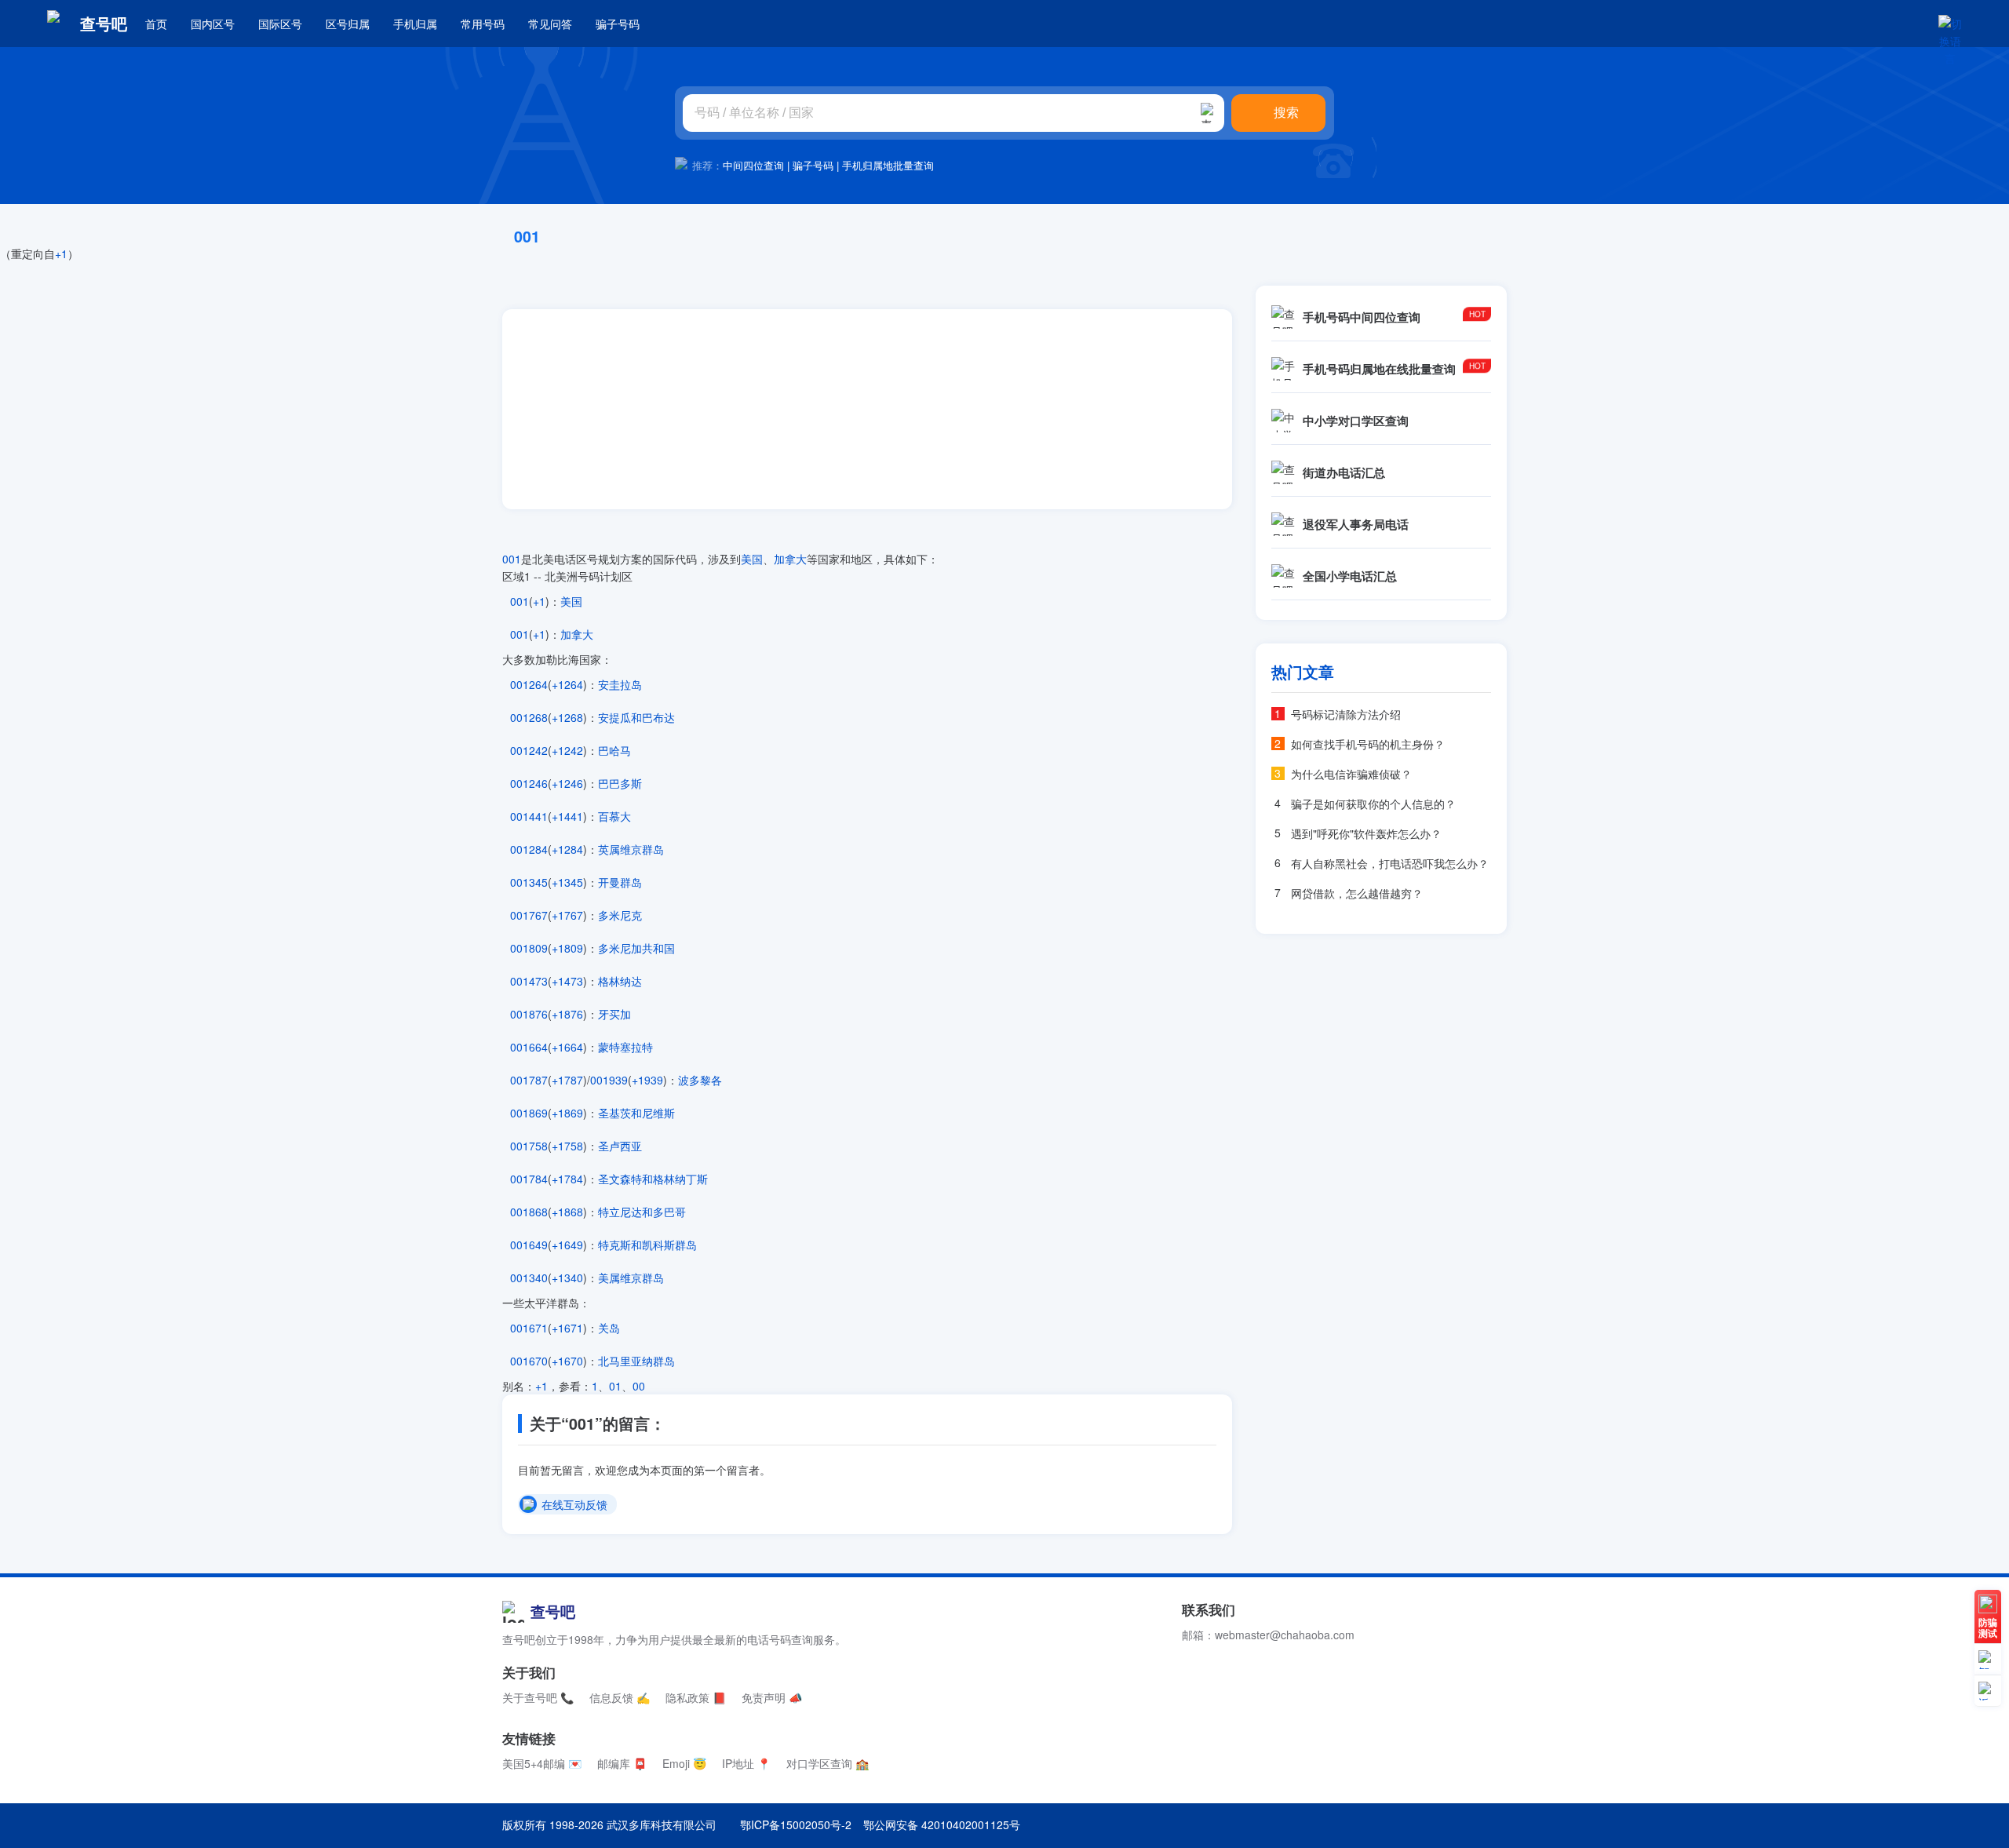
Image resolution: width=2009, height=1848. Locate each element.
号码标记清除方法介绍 (1346, 714)
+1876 (567, 1014)
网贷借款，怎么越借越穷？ (1357, 893)
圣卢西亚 (620, 1146)
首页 (156, 24)
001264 (529, 684)
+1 (61, 253)
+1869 (567, 1113)
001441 (529, 816)
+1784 (567, 1179)
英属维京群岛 (631, 849)
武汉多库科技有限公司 (662, 1824)
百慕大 (614, 816)
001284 (529, 849)
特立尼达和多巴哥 (642, 1212)
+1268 (567, 717)
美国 (752, 559)
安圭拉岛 (620, 684)
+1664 (567, 1047)
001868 (529, 1212)
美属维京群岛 (631, 1278)
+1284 (567, 849)
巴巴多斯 (620, 783)
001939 (609, 1080)
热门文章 (1303, 672)
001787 (529, 1080)
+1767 (567, 915)
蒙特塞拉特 (625, 1047)
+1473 (567, 981)
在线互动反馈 (574, 1505)
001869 (529, 1113)
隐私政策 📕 (696, 1697)
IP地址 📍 (746, 1763)
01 (615, 1386)
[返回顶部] (1988, 1691)
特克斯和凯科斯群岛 (647, 1245)
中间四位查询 (753, 165)
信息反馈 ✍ (620, 1697)
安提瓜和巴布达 (636, 717)
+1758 (567, 1146)
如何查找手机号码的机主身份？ (1368, 744)
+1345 (567, 882)
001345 (529, 882)
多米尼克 (620, 915)
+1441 (567, 816)
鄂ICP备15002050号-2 (796, 1824)
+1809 (567, 948)
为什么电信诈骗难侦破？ (1351, 774)
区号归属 (348, 24)
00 (639, 1386)
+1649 (567, 1245)
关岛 (609, 1328)
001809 (529, 948)
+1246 (567, 783)
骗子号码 (618, 24)
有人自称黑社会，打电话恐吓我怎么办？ (1390, 863)
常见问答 (550, 24)
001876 (529, 1014)
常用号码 (483, 24)
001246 (529, 783)
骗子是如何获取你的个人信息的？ (1373, 804)
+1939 (647, 1080)
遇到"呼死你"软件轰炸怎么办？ (1366, 833)
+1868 (567, 1212)
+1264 (567, 684)
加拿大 (790, 559)
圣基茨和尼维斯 (636, 1113)
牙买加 (614, 1014)
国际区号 (280, 24)
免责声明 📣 (772, 1697)
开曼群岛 (620, 882)
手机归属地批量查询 (888, 165)
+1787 (567, 1080)
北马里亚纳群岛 (636, 1361)
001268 (529, 717)
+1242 (567, 750)
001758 (529, 1146)
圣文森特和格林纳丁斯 (653, 1179)
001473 (529, 981)
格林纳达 (620, 981)
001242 (529, 750)
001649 (529, 1245)
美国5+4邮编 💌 (542, 1763)
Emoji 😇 (684, 1763)
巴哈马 (614, 750)
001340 (529, 1278)
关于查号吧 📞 (538, 1697)
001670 (529, 1361)
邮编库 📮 (622, 1763)
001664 (529, 1047)
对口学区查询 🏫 (828, 1763)
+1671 (567, 1328)
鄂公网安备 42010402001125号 (942, 1824)
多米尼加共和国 (636, 948)
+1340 (567, 1278)
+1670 (567, 1361)
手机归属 (415, 24)
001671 (529, 1328)
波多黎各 (700, 1080)
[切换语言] (1950, 24)
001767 (529, 915)
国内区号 (213, 24)
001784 (529, 1179)
